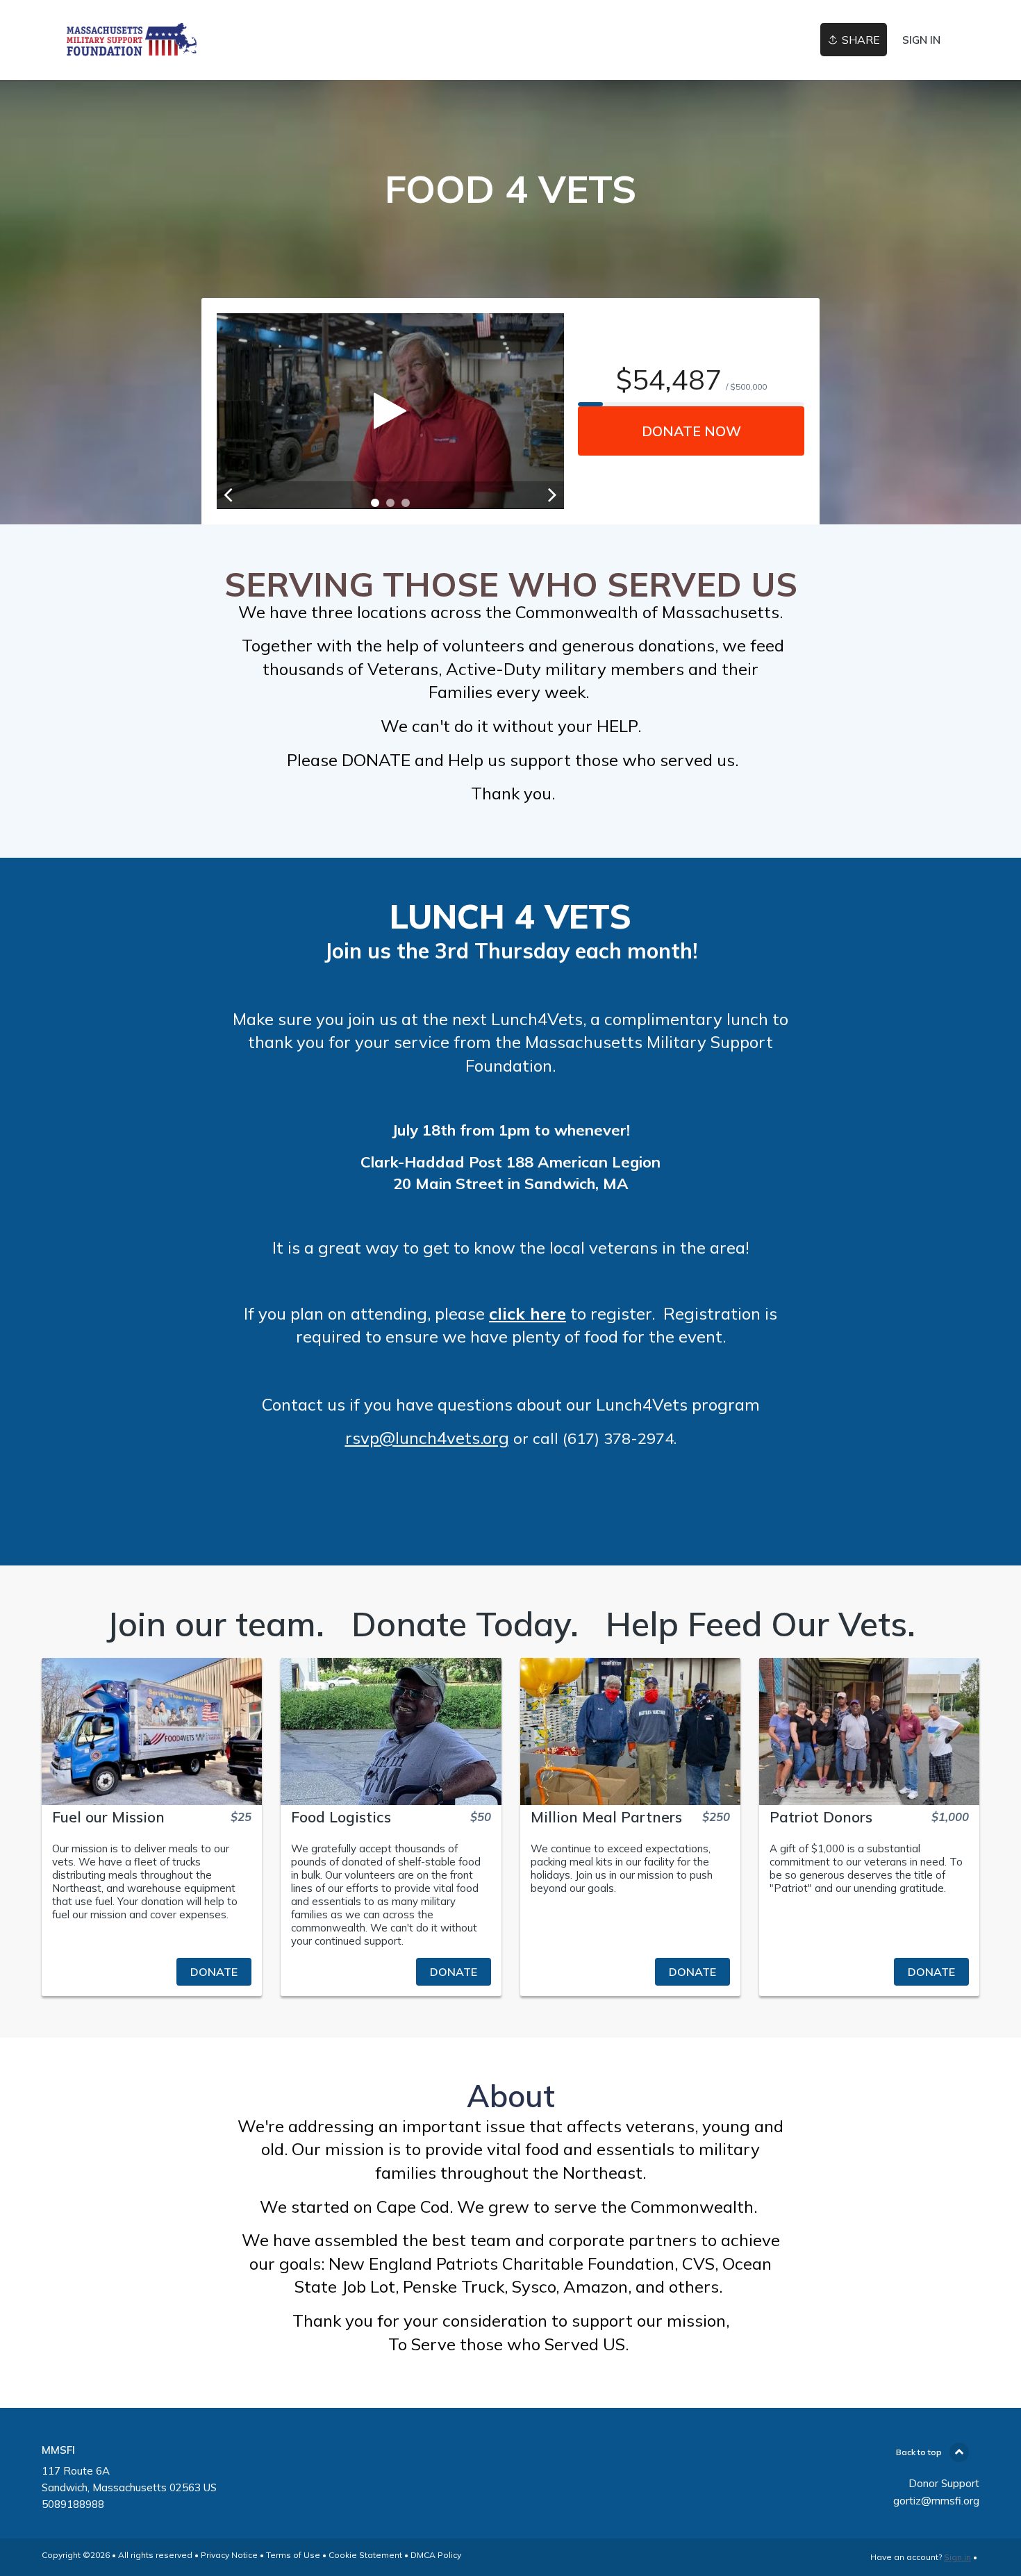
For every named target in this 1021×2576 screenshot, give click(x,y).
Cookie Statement (365, 2555)
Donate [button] (214, 1972)
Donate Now (691, 431)
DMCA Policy (436, 2555)
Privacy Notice (229, 2555)
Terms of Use (293, 2555)
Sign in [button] (921, 40)
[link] (131, 40)
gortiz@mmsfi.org (936, 2501)
